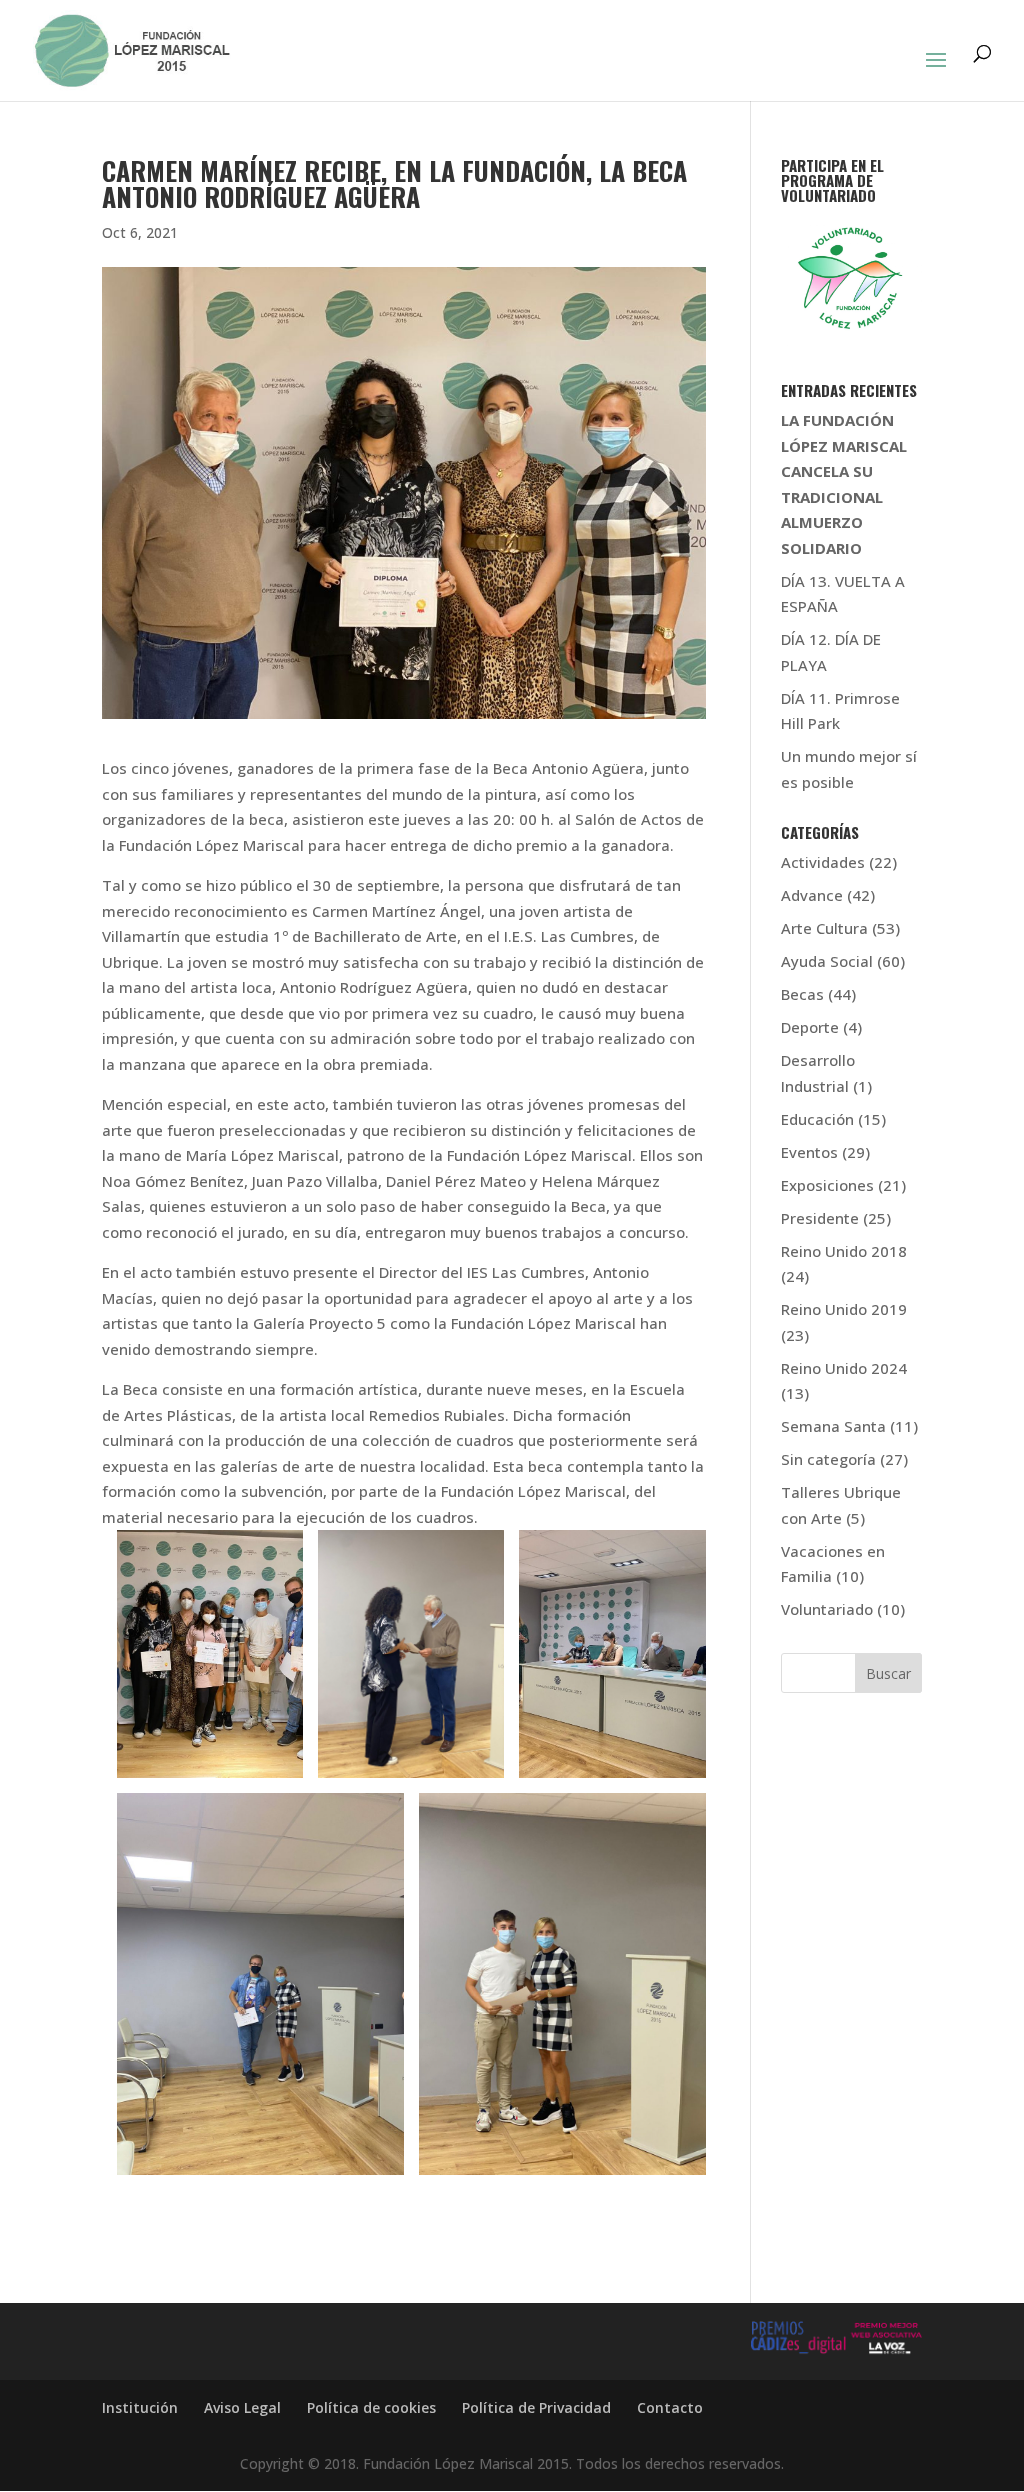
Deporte (810, 1027)
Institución (140, 2407)
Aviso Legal (242, 2407)
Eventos (809, 1152)
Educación (817, 1119)
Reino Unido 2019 (844, 1309)
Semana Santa (833, 1426)
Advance (812, 895)
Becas (802, 994)
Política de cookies (371, 2407)
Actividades (823, 862)
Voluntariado (827, 1609)
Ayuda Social (827, 961)
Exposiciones (827, 1185)
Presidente (820, 1218)
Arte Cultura (824, 928)
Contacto (670, 2407)
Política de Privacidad (536, 2407)
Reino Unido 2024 (844, 1368)
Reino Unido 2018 (844, 1251)
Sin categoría (828, 1459)
